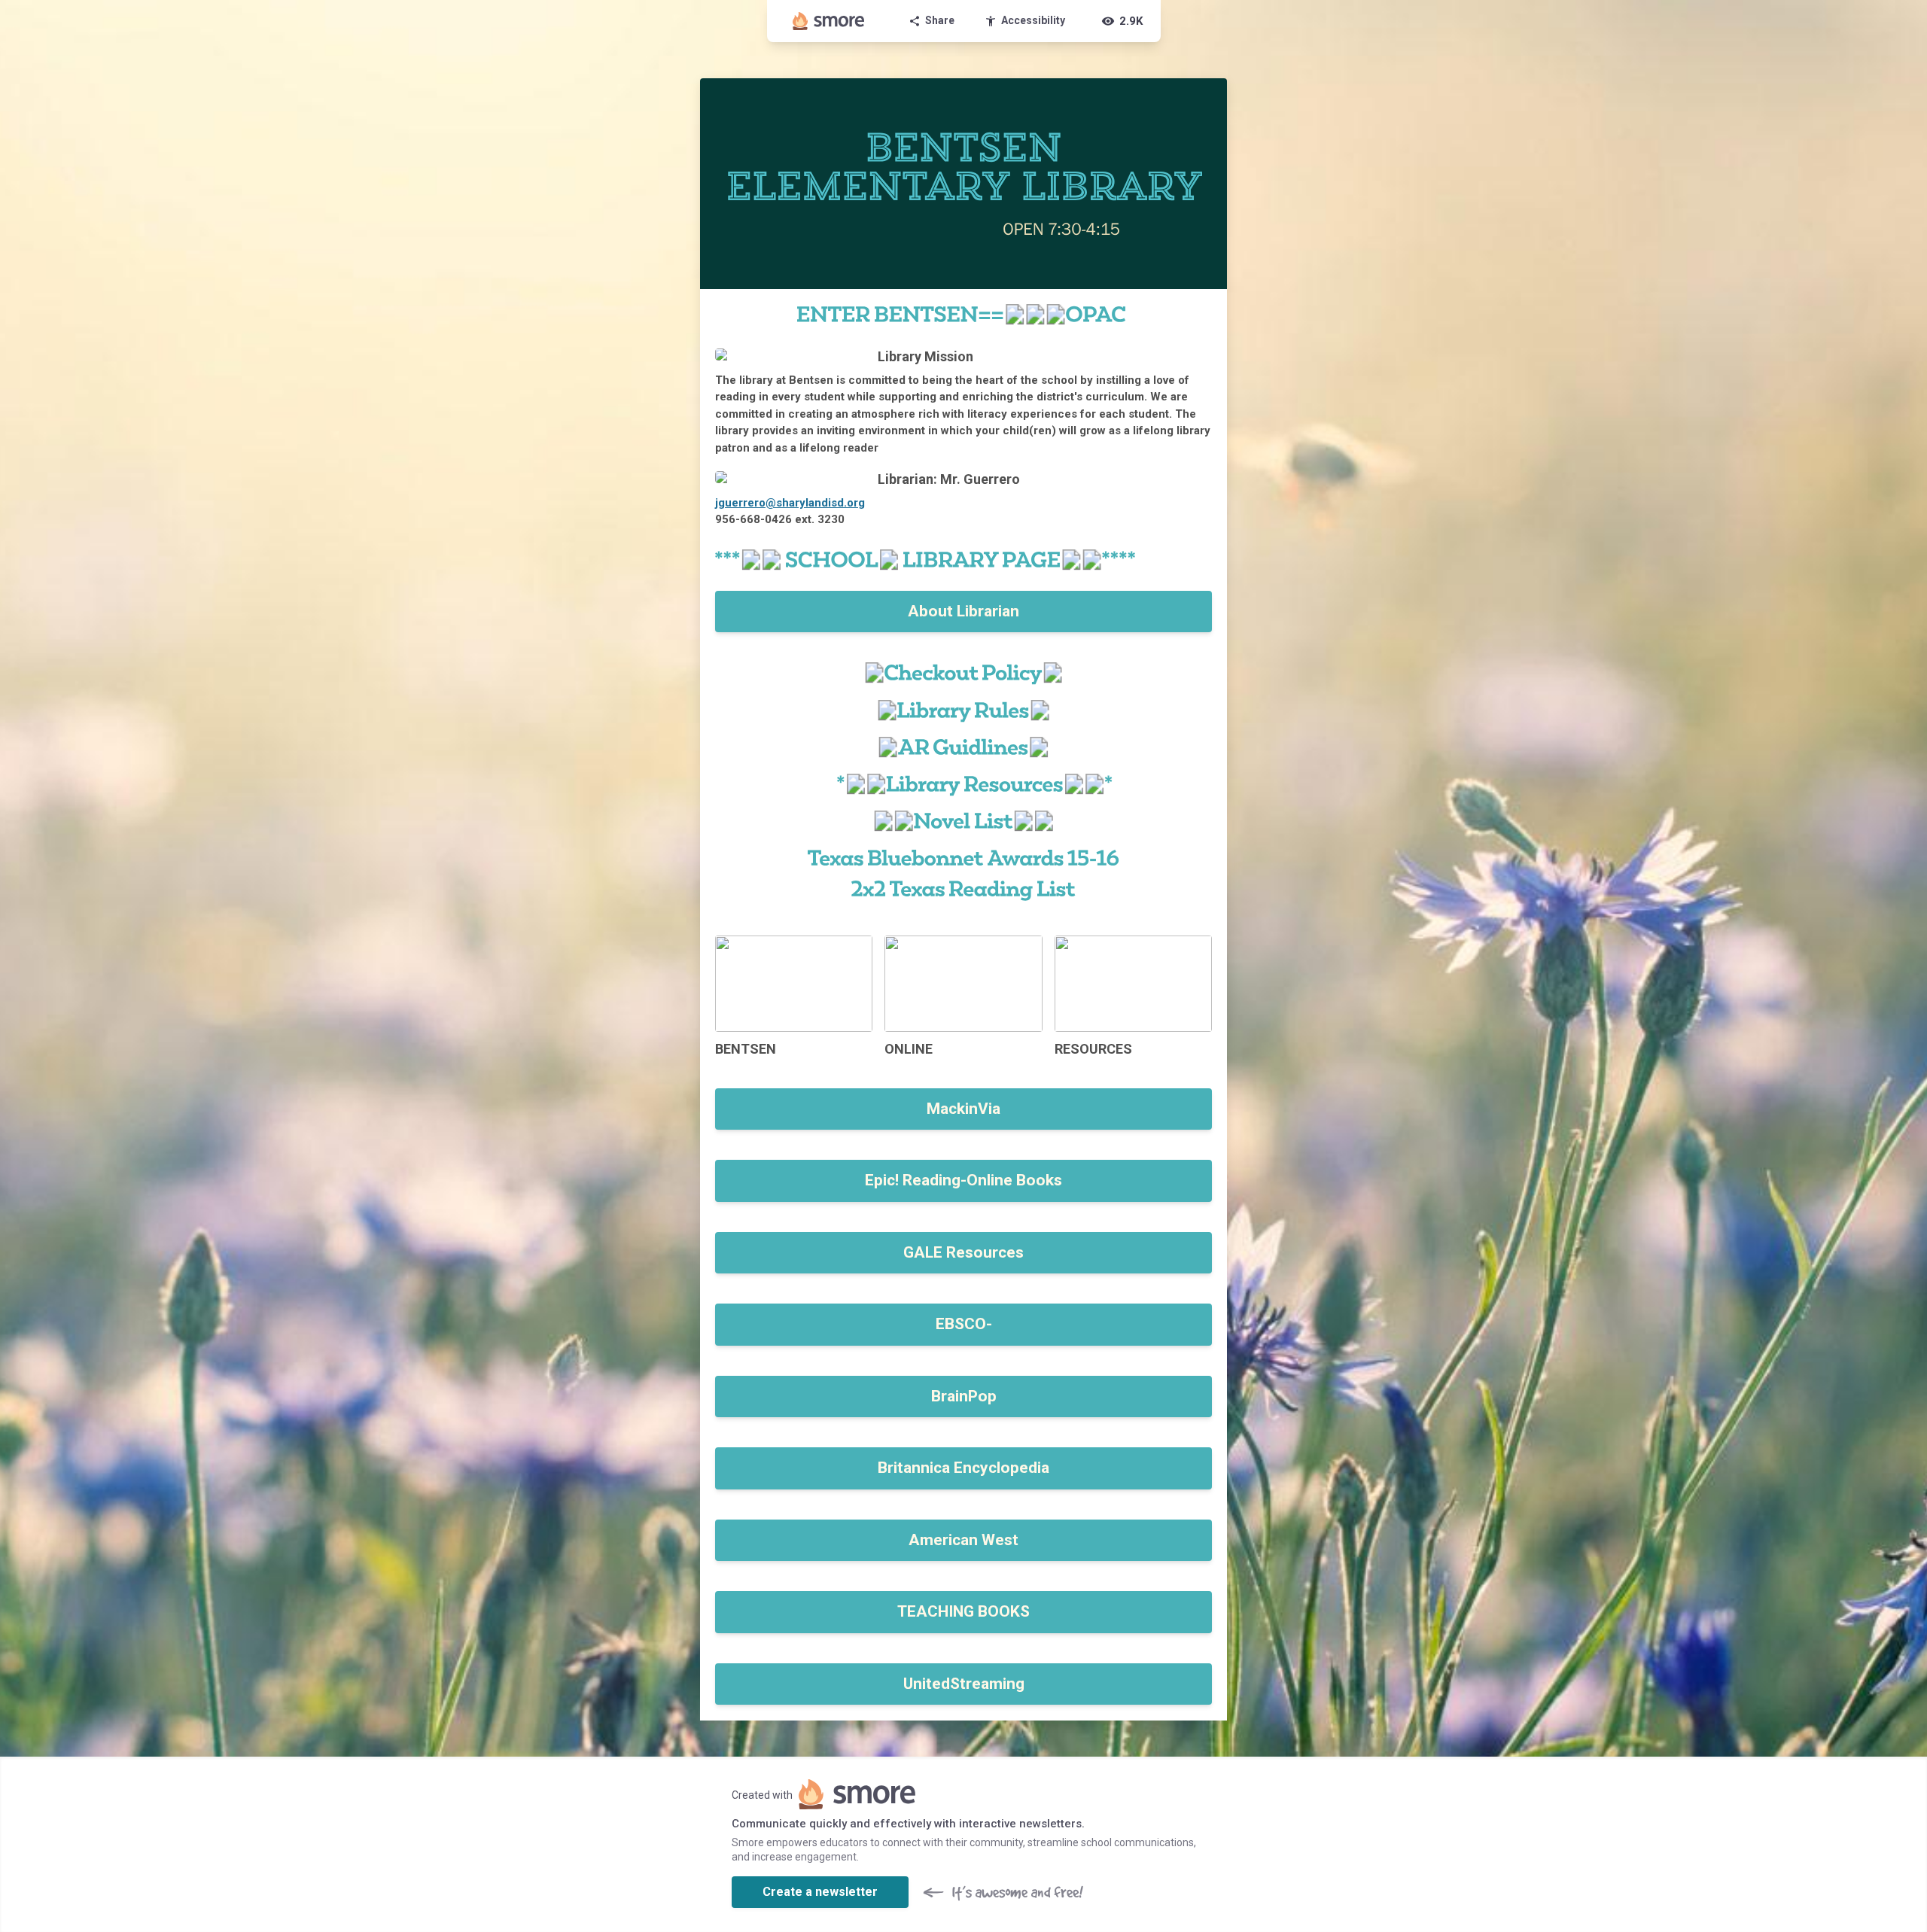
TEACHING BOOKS (963, 1611)
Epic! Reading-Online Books (963, 1180)
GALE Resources (963, 1252)
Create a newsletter (820, 1892)
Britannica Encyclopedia (963, 1468)
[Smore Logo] (829, 21)
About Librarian (963, 611)
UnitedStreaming (964, 1684)
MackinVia (963, 1109)
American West (963, 1540)
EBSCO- (964, 1324)
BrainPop (964, 1396)
